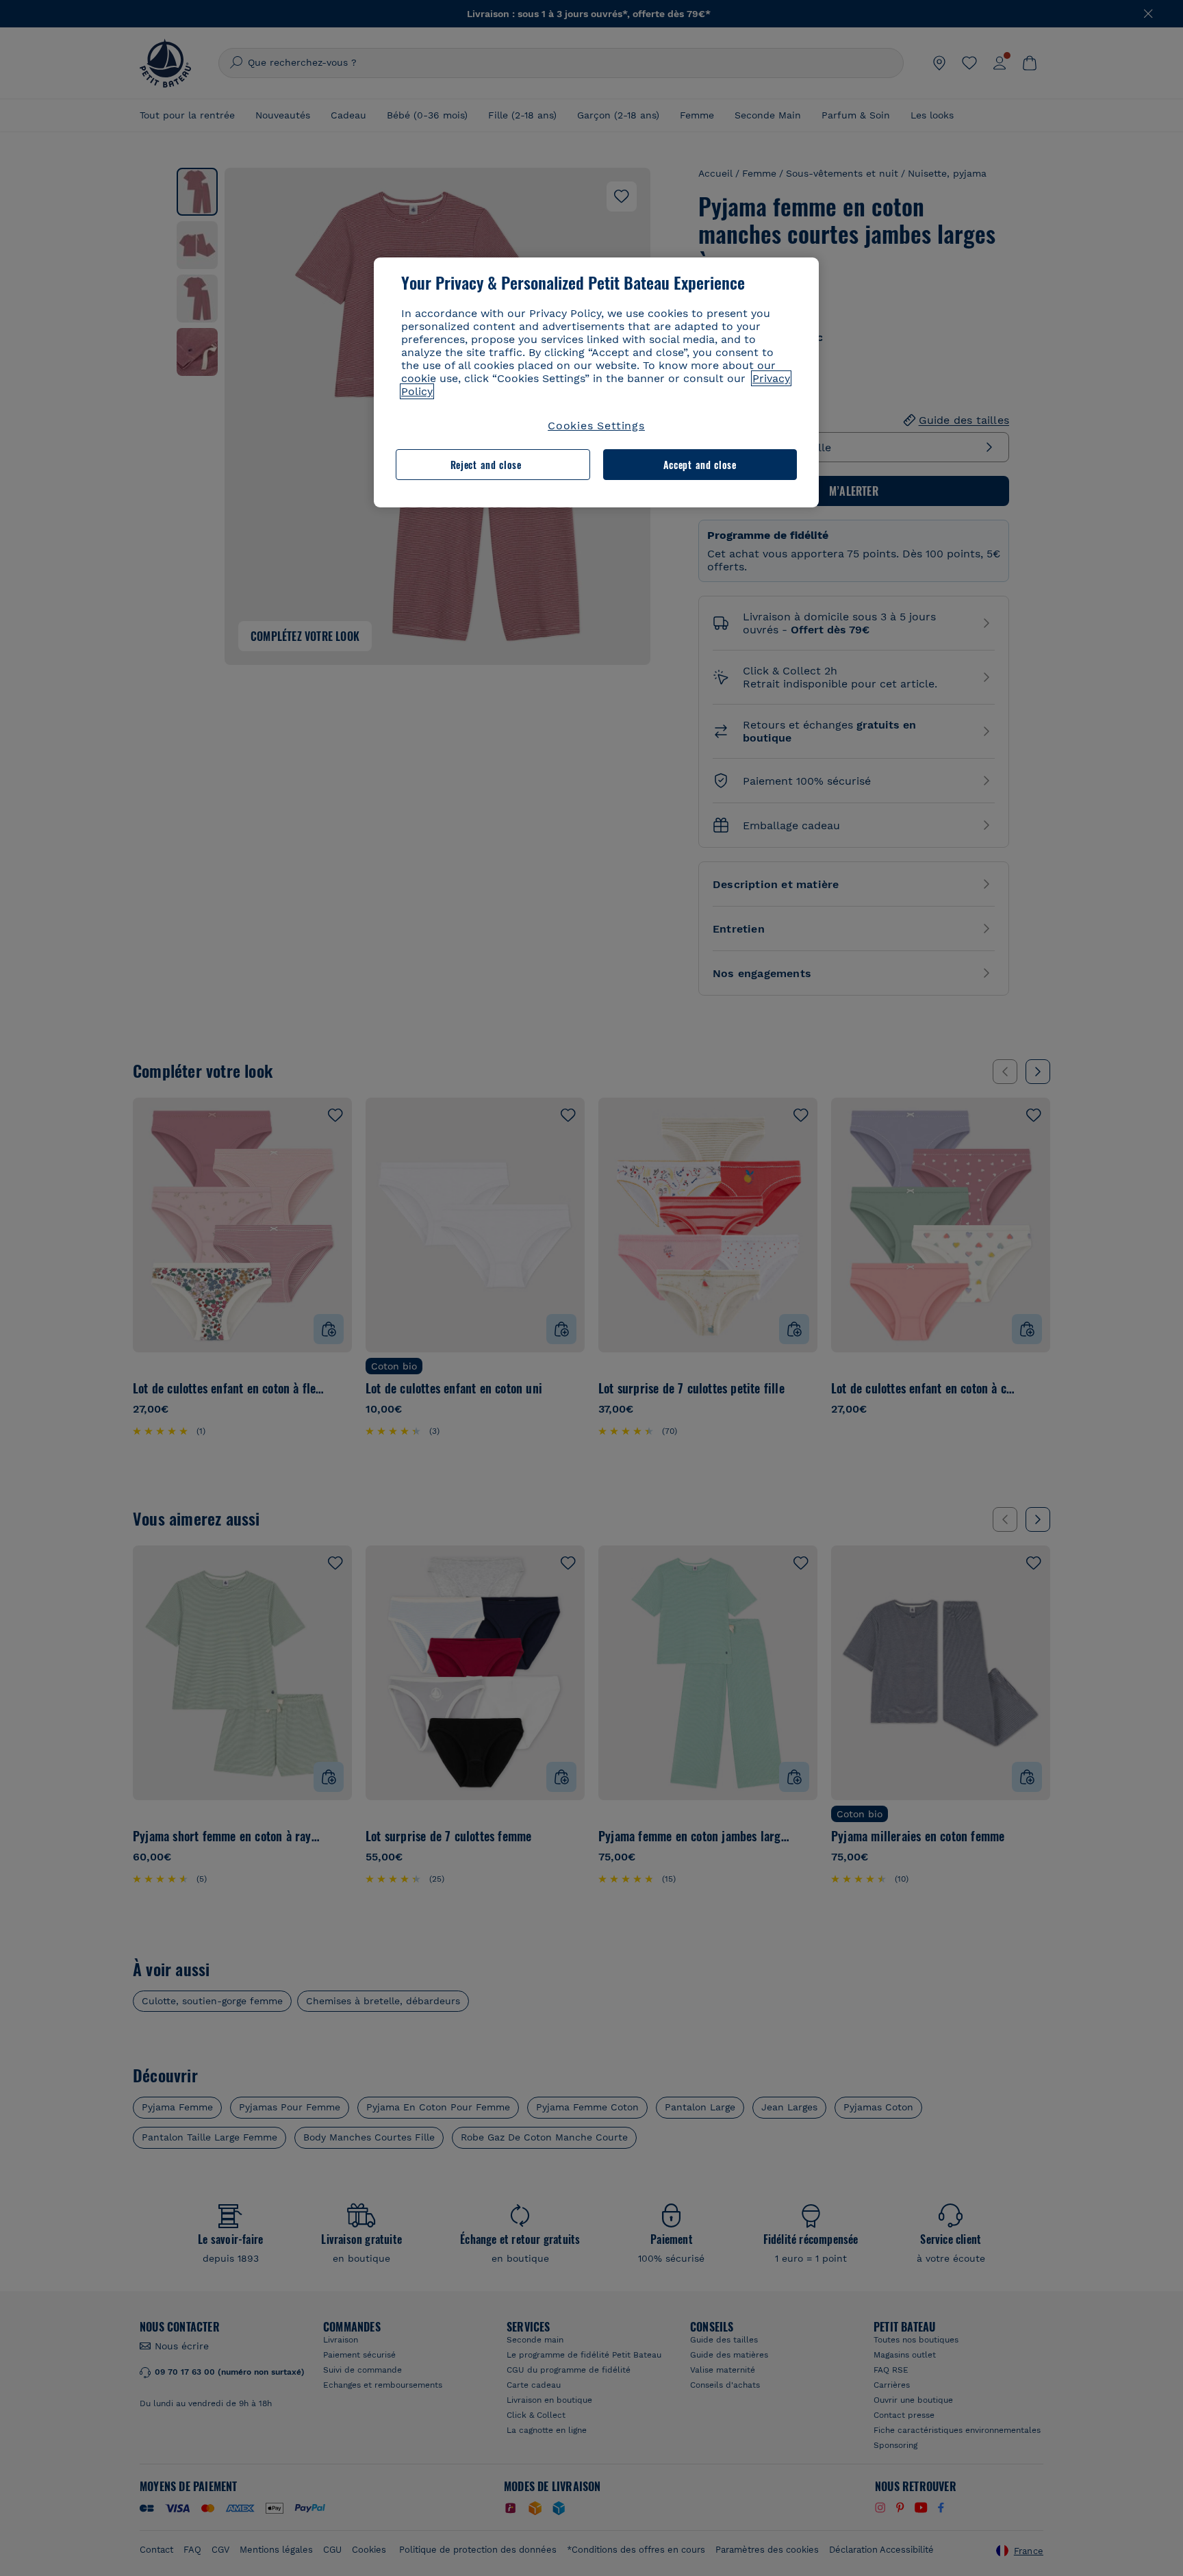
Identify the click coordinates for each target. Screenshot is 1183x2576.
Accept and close (700, 465)
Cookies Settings (596, 426)
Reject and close (486, 465)
